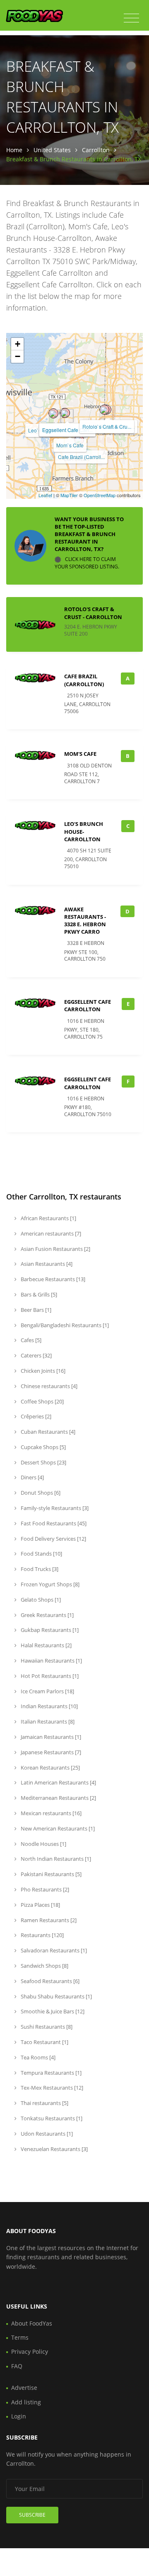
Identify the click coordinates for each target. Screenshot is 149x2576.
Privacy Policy (30, 2351)
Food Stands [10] (41, 1554)
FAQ (17, 2366)
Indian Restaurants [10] (49, 1706)
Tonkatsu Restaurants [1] (51, 2118)
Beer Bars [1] (35, 1310)
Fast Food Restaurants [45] (53, 1523)
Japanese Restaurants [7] (50, 1752)
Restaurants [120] (42, 1935)
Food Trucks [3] (39, 1569)
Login (19, 2416)
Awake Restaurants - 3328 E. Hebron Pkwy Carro (85, 921)
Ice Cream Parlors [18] (47, 1691)
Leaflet (45, 495)
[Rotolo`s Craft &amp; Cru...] (104, 410)
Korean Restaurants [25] (50, 1768)
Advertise (24, 2388)
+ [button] (18, 344)
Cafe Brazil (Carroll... (81, 457)
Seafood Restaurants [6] (49, 1981)
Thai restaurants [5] (44, 2103)
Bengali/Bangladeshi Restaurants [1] (64, 1325)
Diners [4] (32, 1477)
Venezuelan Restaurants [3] (54, 2149)
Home (14, 150)
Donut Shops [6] (40, 1493)
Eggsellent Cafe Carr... (67, 430)
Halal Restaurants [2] (46, 1645)
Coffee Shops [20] (42, 1401)
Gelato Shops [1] (40, 1600)
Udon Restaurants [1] (46, 2134)
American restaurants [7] (50, 1233)
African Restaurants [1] (48, 1218)
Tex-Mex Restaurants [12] (51, 2088)
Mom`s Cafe (70, 445)
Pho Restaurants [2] (44, 1889)
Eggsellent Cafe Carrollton (88, 1005)
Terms (20, 2337)
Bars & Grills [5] (38, 1294)
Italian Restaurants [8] (47, 1721)
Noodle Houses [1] (43, 1844)
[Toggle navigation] (131, 18)
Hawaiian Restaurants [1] (51, 1661)
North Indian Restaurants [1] (55, 1859)
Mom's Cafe (80, 754)
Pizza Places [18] (40, 1905)
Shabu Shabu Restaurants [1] (56, 1996)
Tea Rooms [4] (37, 2057)
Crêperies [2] (35, 1416)
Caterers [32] (36, 1355)
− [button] (18, 356)
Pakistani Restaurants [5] (50, 1874)
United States (52, 150)
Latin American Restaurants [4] (58, 1782)
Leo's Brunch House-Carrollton (84, 831)
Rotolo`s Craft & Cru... (107, 426)
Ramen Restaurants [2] (48, 1920)
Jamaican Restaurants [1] (50, 1737)
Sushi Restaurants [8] (46, 2027)
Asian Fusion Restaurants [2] (55, 1249)
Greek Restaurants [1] (47, 1615)
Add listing (26, 2402)
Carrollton (96, 150)
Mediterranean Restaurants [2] (58, 1798)
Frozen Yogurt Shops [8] (49, 1584)
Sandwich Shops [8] (44, 1966)
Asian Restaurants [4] (46, 1264)
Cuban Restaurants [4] (47, 1432)
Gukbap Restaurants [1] (49, 1630)
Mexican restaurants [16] (50, 1813)
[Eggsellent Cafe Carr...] (65, 413)
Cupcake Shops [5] (43, 1447)
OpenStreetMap (100, 495)
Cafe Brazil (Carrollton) (84, 680)
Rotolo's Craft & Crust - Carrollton (93, 613)
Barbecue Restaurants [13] (52, 1279)
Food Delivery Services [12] (53, 1539)
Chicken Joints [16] (42, 1371)
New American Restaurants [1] (57, 1828)
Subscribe (32, 2515)
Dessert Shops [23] (43, 1462)
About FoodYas (32, 2323)
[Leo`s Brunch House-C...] (53, 413)
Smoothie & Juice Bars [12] (52, 2011)
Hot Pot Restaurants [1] (49, 1676)
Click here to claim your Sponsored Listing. (87, 563)
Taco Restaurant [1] (44, 2042)
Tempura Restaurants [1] (50, 2073)
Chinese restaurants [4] (48, 1386)
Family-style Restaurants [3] (54, 1508)
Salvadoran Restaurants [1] (53, 1950)
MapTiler (69, 495)
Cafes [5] (30, 1340)
